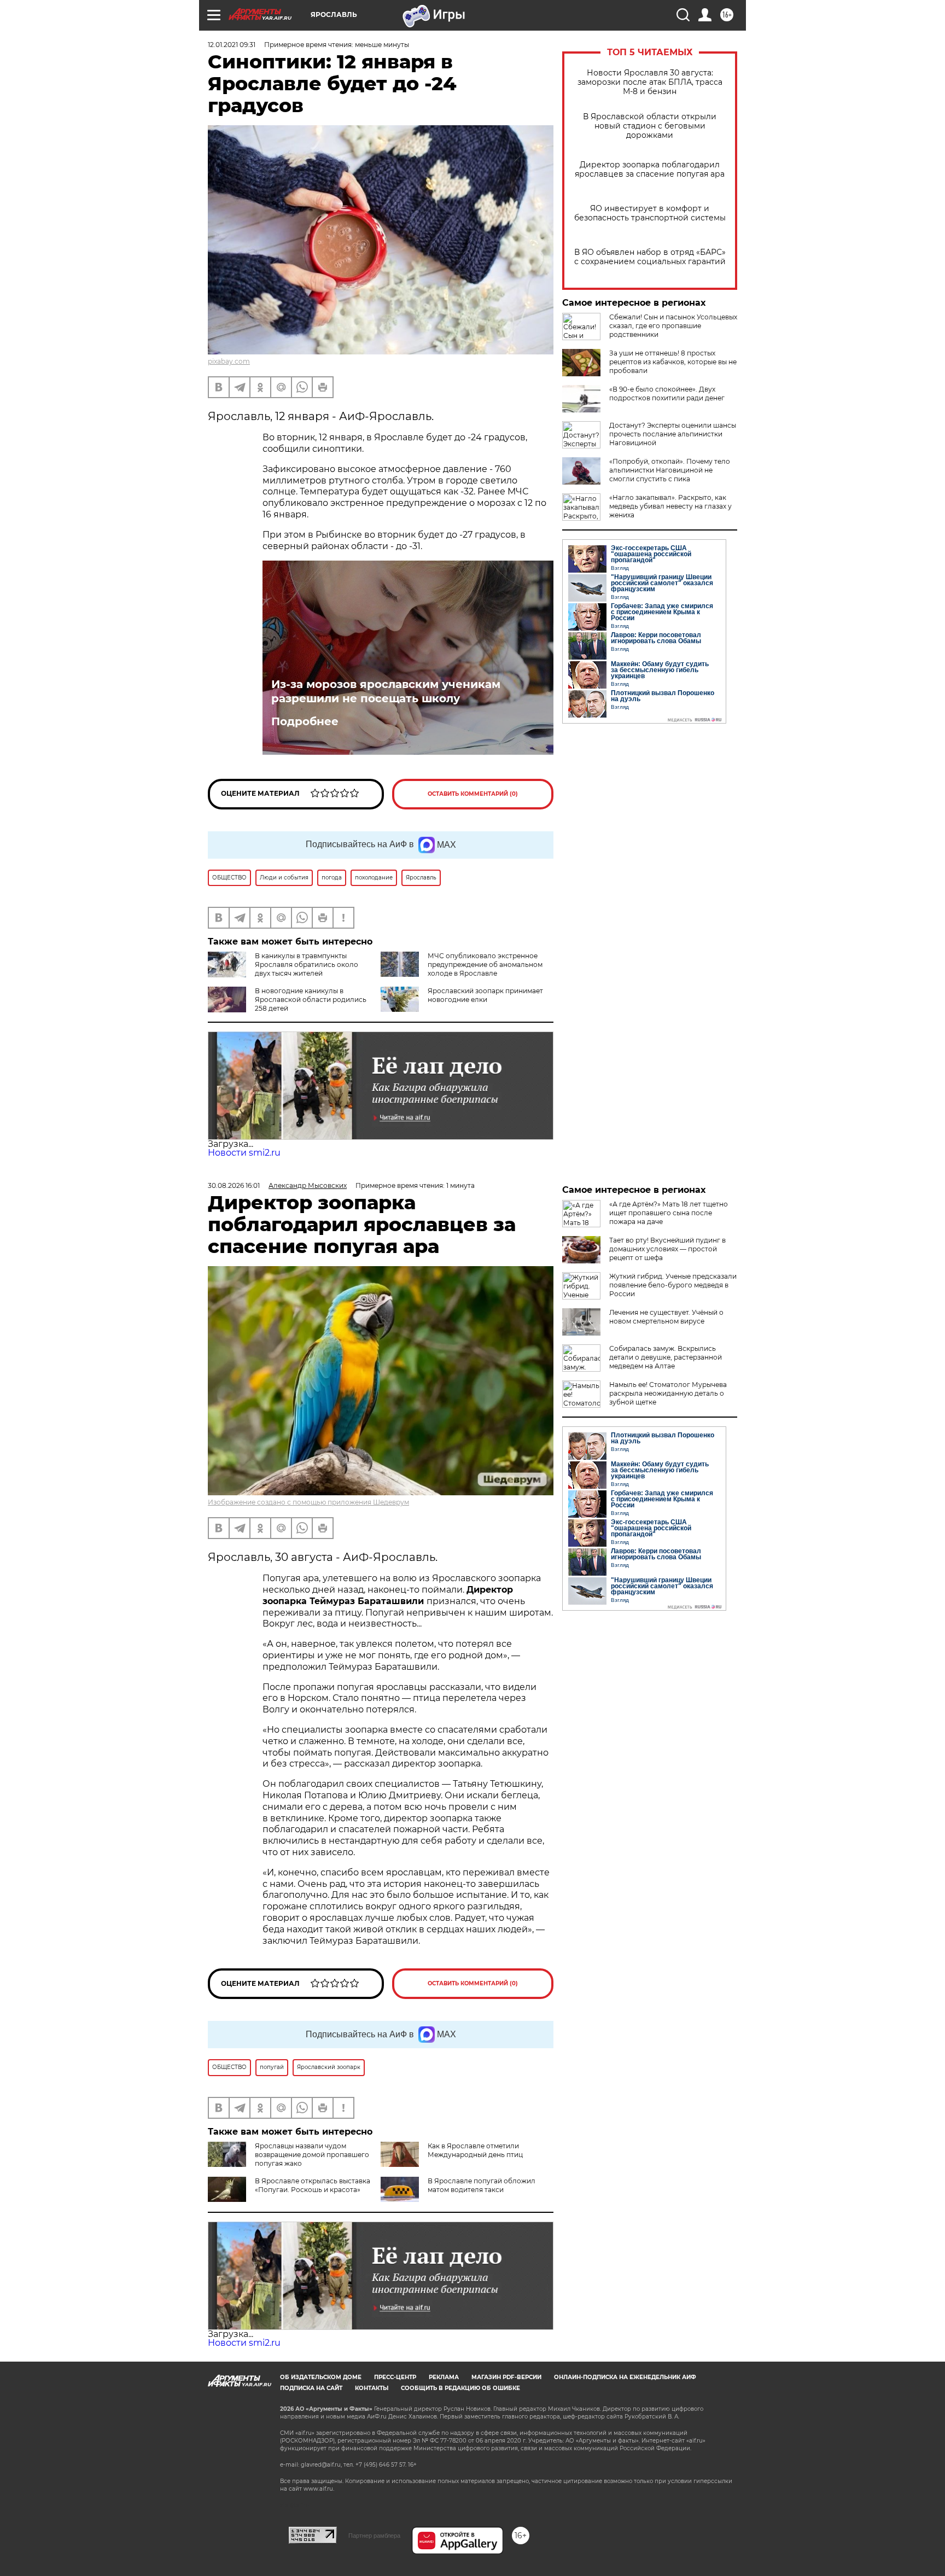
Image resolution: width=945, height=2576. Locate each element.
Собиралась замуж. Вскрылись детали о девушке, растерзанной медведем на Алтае (666, 1357)
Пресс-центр (395, 2377)
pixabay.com (229, 361)
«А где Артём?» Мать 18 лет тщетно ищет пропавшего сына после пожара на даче (669, 1213)
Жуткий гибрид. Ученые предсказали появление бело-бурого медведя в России (673, 1285)
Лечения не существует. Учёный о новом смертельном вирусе (666, 1317)
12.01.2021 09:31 (232, 45)
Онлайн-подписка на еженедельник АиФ (625, 2377)
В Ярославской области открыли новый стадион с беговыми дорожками (650, 126)
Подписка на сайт (311, 2388)
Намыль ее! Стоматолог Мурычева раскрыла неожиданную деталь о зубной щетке (668, 1393)
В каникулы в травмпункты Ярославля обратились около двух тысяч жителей (307, 964)
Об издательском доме (321, 2377)
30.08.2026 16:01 (234, 1185)
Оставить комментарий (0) (473, 794)
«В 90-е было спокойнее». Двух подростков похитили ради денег (667, 394)
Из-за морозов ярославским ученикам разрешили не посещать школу (386, 691)
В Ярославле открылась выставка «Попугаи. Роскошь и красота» (313, 2185)
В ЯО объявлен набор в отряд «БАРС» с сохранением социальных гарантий (650, 257)
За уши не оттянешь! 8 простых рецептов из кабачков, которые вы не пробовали (673, 362)
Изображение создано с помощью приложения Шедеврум (308, 1502)
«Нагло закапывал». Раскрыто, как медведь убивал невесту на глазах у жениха (670, 506)
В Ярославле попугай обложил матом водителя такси (482, 2185)
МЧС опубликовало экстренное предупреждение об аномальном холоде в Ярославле (485, 964)
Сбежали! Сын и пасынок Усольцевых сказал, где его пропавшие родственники (673, 326)
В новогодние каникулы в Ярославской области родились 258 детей (311, 999)
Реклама (444, 2377)
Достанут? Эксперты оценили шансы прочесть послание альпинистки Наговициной (673, 434)
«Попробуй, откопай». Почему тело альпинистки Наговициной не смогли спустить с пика (670, 470)
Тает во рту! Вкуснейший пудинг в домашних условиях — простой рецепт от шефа (667, 1249)
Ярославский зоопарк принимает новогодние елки (485, 995)
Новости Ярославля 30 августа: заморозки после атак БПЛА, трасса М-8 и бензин (650, 82)
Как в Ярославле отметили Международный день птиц (475, 2150)
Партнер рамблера (374, 2536)
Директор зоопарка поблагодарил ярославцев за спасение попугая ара (650, 170)
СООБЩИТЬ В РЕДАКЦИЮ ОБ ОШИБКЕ (460, 2388)
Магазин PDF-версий (506, 2377)
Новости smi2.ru (244, 1153)
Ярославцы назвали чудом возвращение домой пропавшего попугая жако (312, 2155)
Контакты (372, 2388)
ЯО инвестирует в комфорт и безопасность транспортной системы (650, 213)
